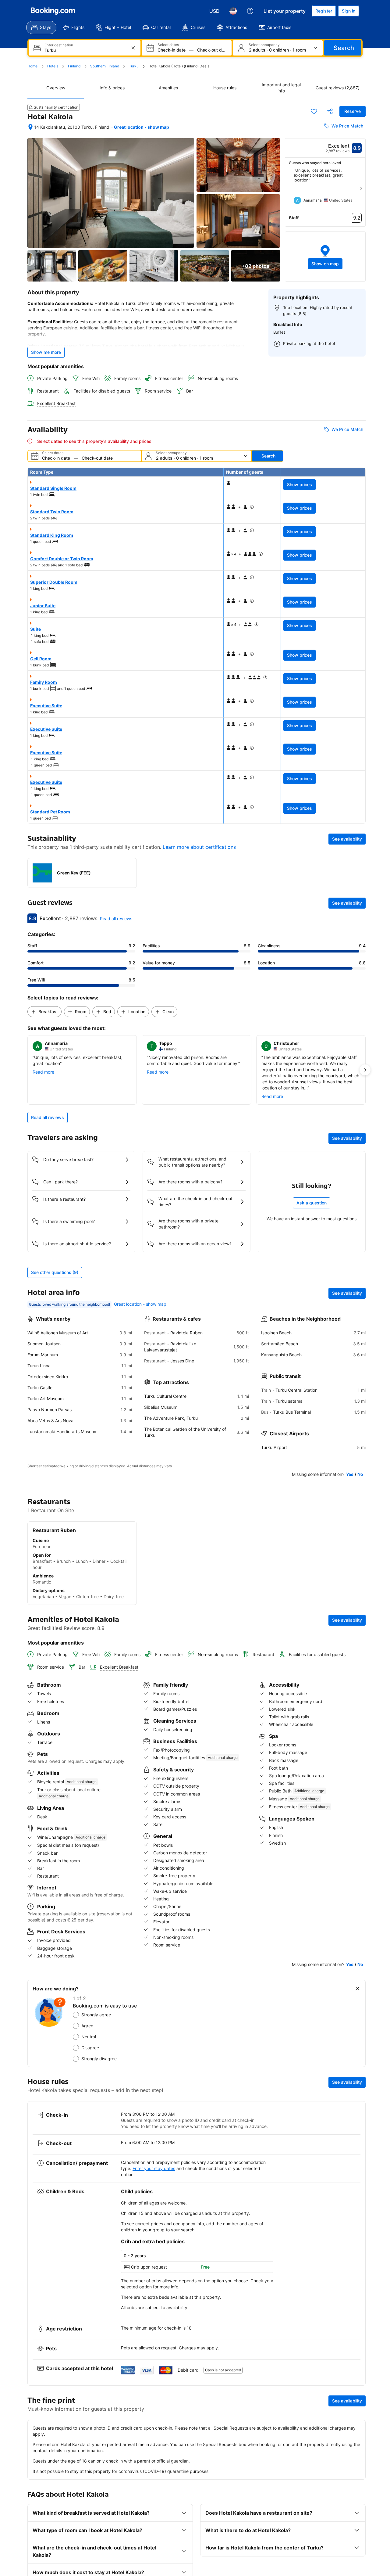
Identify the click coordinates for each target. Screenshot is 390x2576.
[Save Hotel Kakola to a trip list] (314, 111)
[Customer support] (250, 11)
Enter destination (59, 45)
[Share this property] (330, 111)
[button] (325, 257)
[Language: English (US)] (233, 11)
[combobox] (85, 50)
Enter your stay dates (154, 2168)
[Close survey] (357, 1989)
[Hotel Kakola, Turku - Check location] (30, 127)
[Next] (361, 188)
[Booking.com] (53, 11)
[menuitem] (41, 27)
